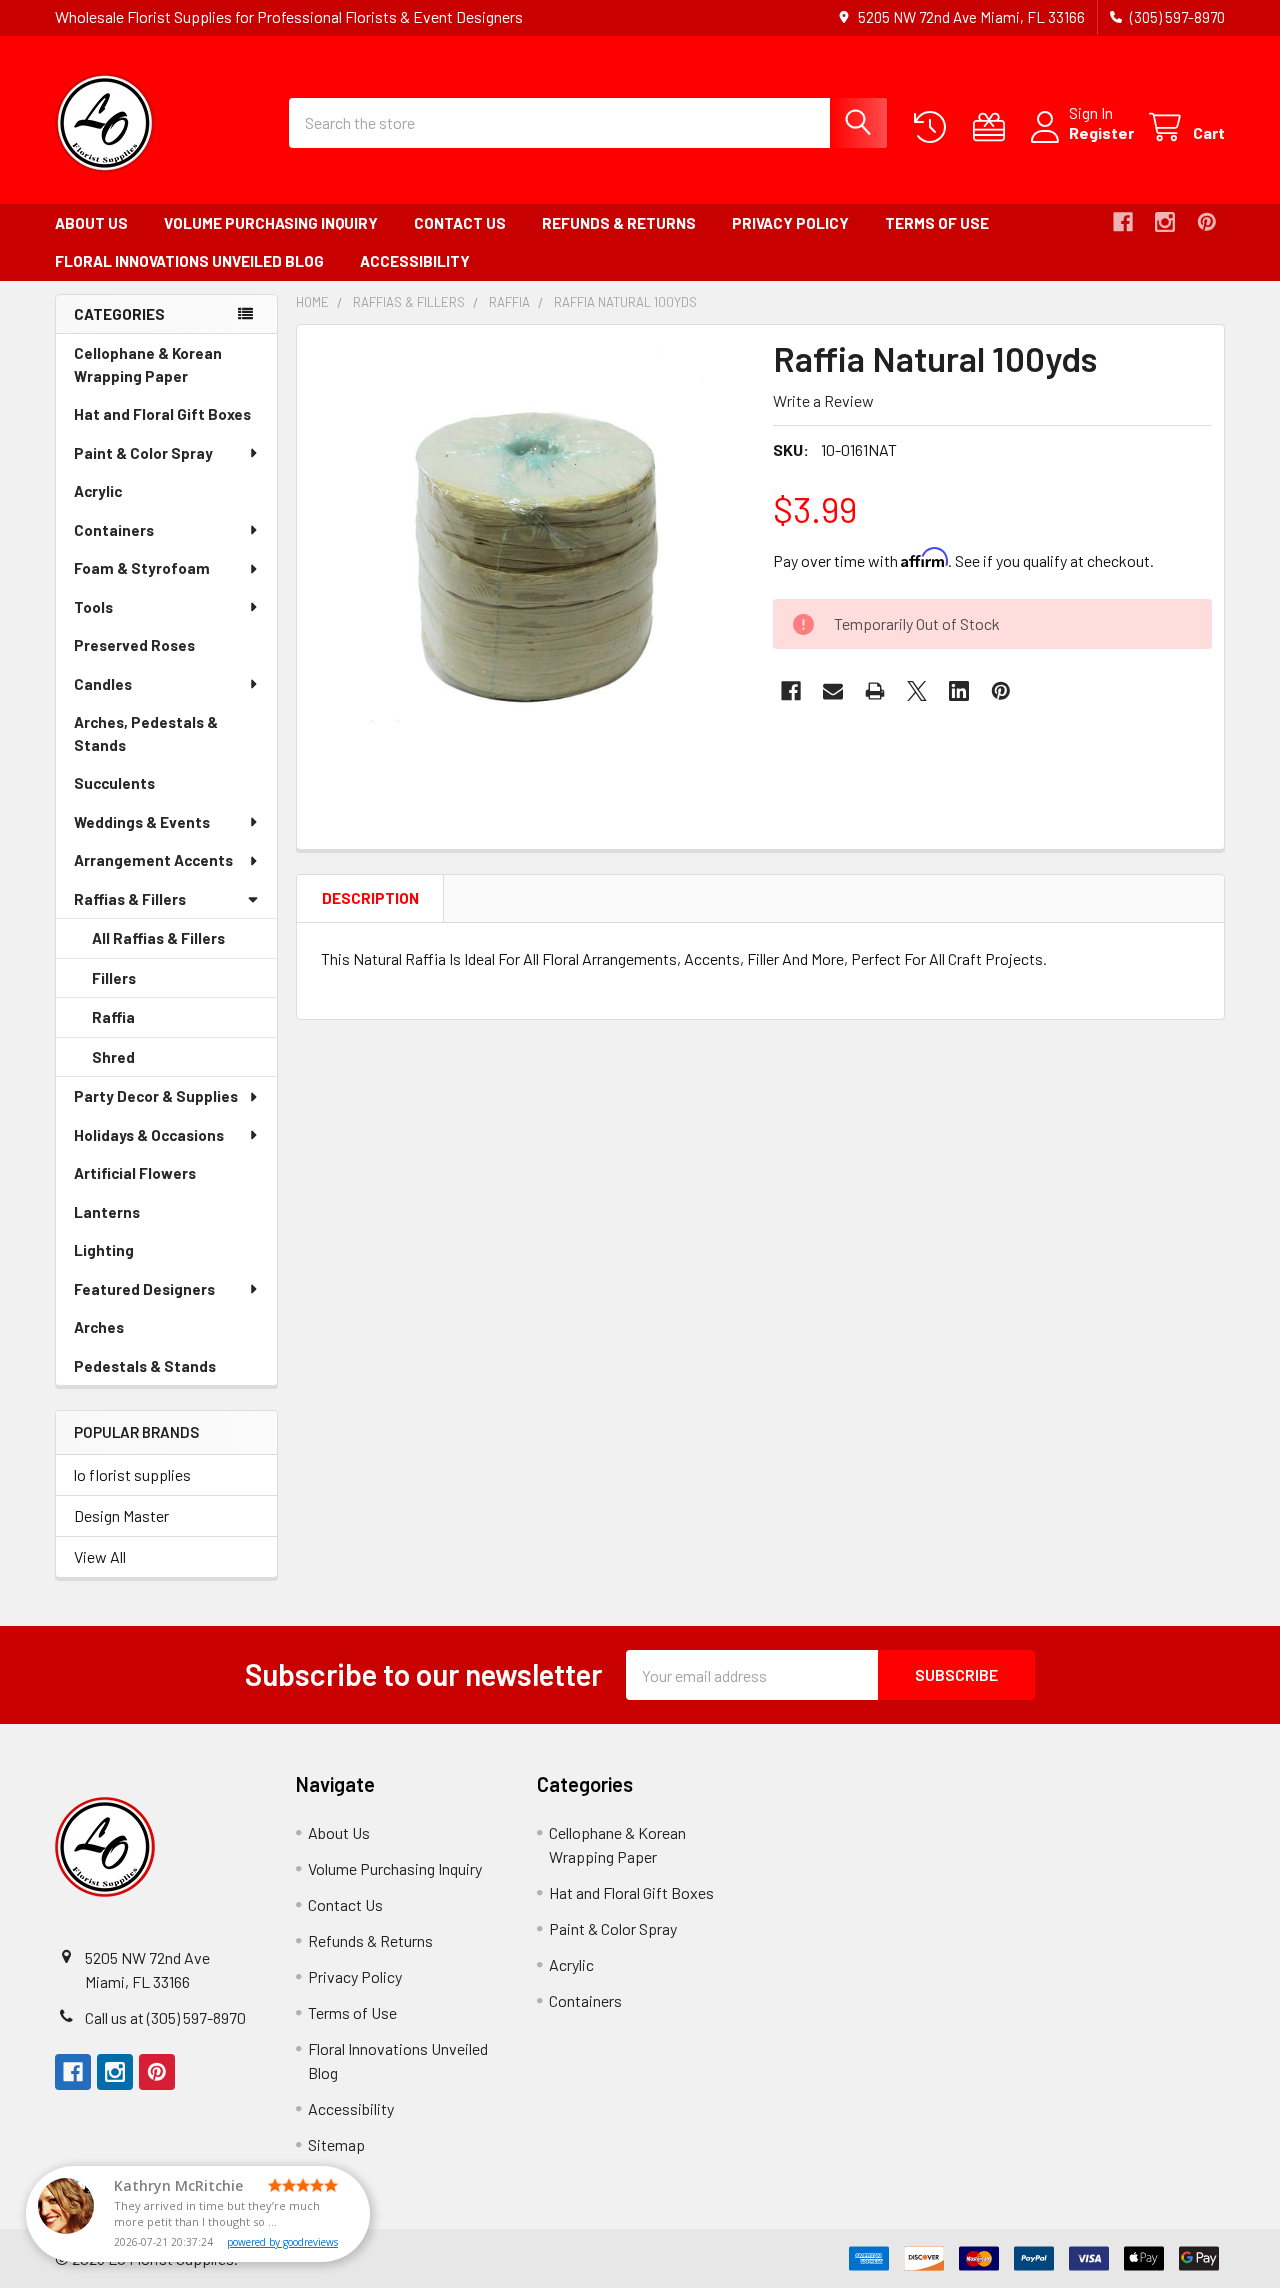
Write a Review (823, 400)
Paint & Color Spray (143, 453)
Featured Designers (144, 1289)
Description (370, 898)
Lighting (132, 1255)
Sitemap (336, 2144)
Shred (141, 1063)
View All (100, 1556)
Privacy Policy (790, 223)
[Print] (875, 691)
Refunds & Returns (619, 223)
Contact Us (460, 223)
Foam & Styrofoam (142, 568)
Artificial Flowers (163, 1178)
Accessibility (415, 261)
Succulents (142, 788)
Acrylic (126, 496)
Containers (114, 530)
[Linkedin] (959, 691)
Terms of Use (937, 223)
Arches (127, 1332)
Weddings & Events (142, 822)
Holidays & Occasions (149, 1135)
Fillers (142, 984)
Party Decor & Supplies (156, 1096)
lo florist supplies (132, 1474)
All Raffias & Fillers (158, 938)
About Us (91, 223)
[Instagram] (1165, 222)
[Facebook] (1123, 222)
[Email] (833, 691)
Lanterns (135, 1217)
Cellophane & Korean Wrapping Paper (159, 369)
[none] (529, 557)
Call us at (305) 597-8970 (165, 2017)
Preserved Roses (162, 650)
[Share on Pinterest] (1001, 691)
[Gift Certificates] (993, 127)
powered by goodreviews (282, 2242)
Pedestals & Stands (173, 1371)
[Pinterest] (1207, 222)
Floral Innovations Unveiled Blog (189, 261)
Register (1101, 132)
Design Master (121, 1515)
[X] (917, 691)
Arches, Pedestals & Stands (146, 738)
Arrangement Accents (153, 860)
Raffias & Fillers (130, 899)
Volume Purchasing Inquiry (271, 223)
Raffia (141, 1023)
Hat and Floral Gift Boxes (175, 419)
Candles (103, 684)
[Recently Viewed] (934, 127)
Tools (93, 607)
